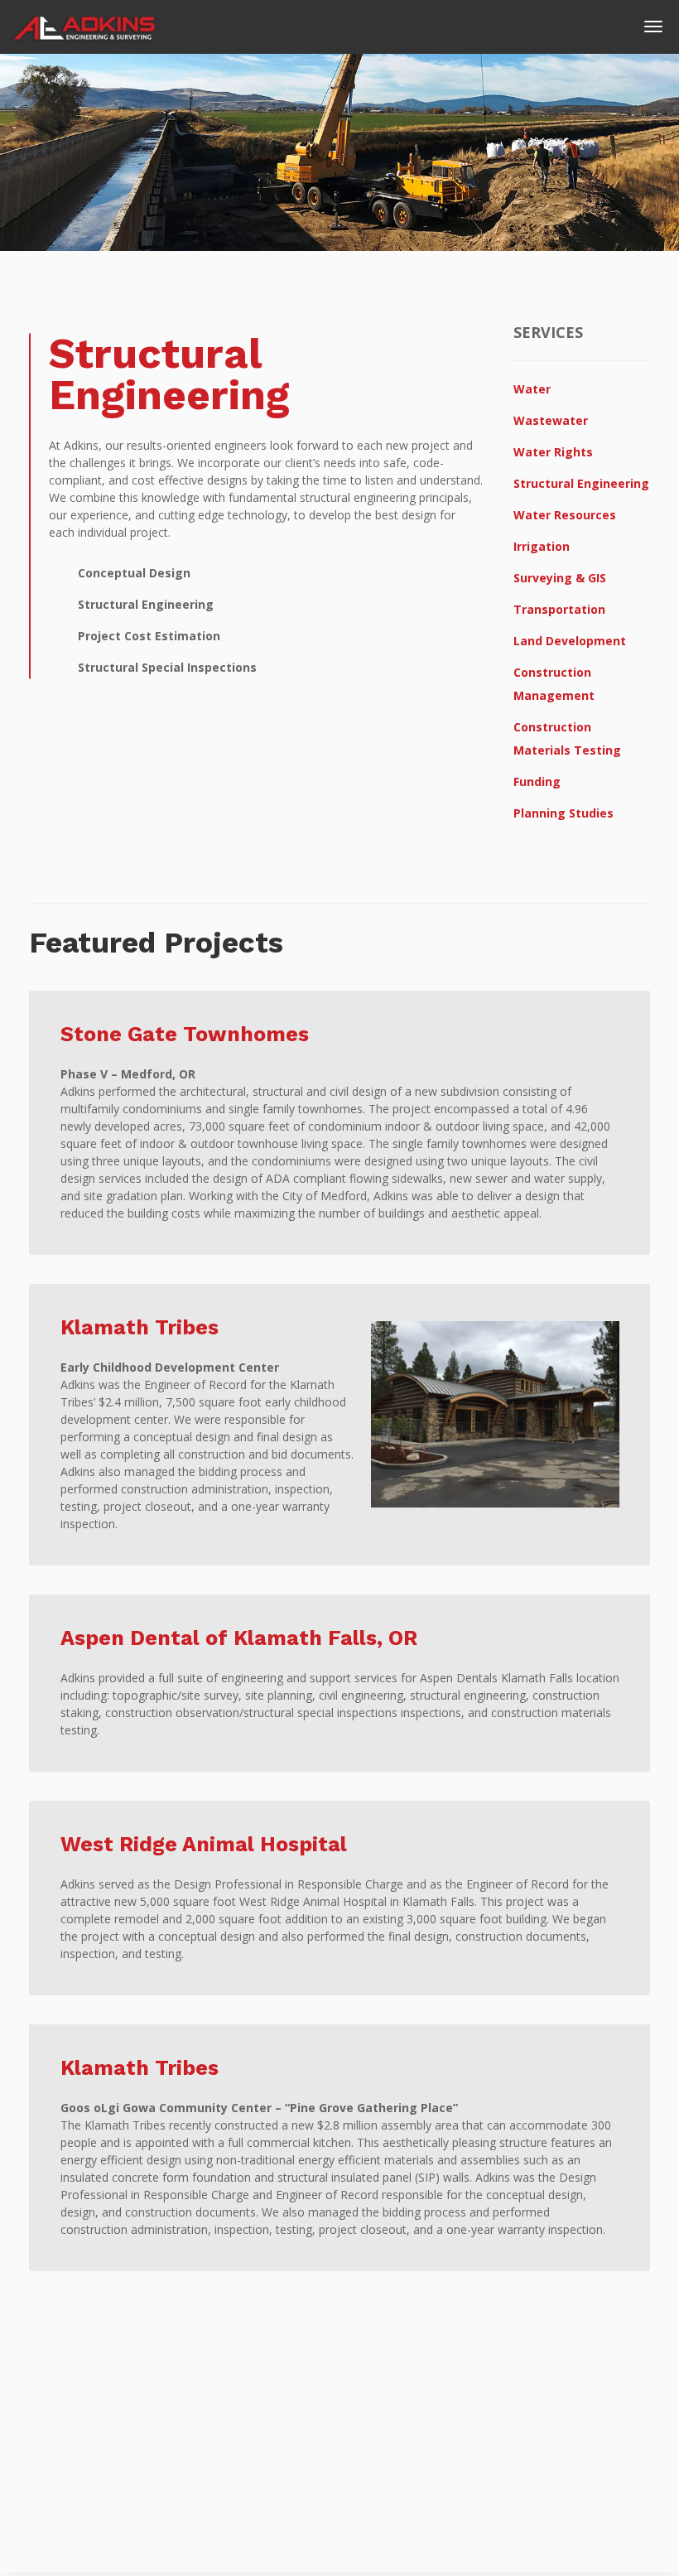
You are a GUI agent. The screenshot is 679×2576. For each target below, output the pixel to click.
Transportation (559, 609)
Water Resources (565, 515)
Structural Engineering (581, 483)
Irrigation (542, 546)
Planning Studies (563, 813)
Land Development (570, 641)
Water (532, 389)
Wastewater (551, 420)
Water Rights (553, 452)
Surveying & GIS (560, 578)
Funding (537, 781)
